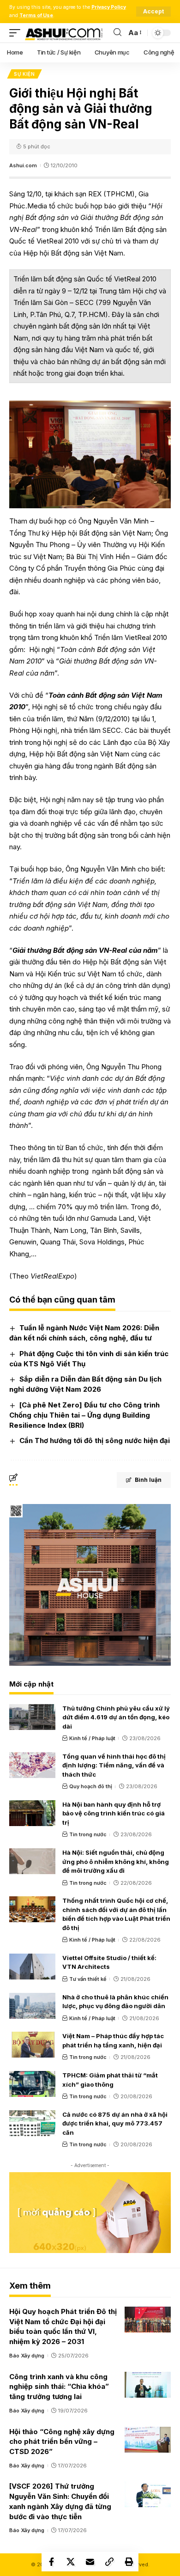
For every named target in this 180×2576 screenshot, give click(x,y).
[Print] (129, 2562)
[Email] (90, 2562)
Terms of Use (36, 15)
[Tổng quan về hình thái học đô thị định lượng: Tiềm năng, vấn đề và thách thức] (32, 1765)
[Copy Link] (109, 2562)
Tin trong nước (88, 1834)
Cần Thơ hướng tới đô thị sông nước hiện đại (95, 1440)
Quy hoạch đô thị (91, 1786)
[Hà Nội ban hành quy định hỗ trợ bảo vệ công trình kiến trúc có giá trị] (32, 1813)
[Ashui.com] (64, 33)
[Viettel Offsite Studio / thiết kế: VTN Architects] (32, 1967)
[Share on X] (71, 2562)
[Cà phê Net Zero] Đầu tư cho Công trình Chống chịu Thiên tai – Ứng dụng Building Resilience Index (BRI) (84, 1415)
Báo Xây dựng (27, 2356)
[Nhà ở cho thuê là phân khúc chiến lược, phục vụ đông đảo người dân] (32, 2006)
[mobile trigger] (17, 33)
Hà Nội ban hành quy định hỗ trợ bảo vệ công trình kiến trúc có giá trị (114, 1813)
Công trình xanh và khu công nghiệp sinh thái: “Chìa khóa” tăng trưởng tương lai (59, 2387)
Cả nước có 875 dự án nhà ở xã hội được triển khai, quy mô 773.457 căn (115, 2123)
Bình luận (148, 1480)
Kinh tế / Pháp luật (92, 1738)
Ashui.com (23, 165)
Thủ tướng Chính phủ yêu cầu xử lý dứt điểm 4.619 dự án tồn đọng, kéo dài (116, 1717)
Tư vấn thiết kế (88, 1979)
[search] (117, 33)
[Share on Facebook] (51, 2562)
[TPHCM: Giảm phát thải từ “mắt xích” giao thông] (32, 2084)
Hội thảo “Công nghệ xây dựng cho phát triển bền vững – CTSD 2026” (62, 2442)
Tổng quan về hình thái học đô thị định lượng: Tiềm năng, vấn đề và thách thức (114, 1765)
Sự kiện (24, 74)
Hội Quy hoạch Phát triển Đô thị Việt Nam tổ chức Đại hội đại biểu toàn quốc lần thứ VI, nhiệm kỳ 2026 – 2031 (63, 2326)
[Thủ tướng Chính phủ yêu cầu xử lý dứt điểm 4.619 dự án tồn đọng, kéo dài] (32, 1717)
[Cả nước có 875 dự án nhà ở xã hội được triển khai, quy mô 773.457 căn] (32, 2123)
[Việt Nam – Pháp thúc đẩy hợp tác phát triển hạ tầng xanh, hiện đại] (32, 2045)
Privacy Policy (109, 7)
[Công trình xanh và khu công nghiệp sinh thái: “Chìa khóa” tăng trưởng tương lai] (148, 2385)
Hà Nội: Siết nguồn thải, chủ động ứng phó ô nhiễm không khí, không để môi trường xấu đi (116, 1861)
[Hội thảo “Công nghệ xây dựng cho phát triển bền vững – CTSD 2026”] (148, 2440)
